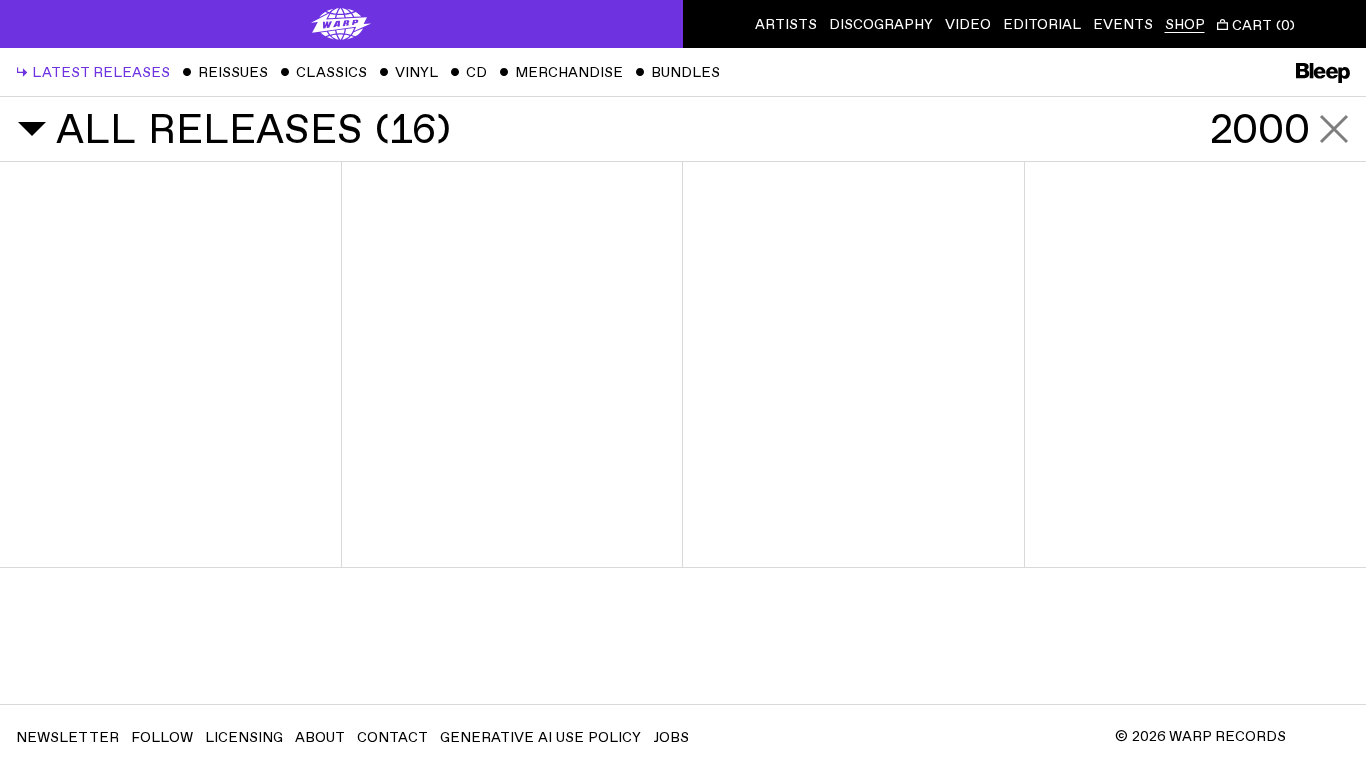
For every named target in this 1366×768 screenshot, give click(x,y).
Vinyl (408, 72)
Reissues (225, 72)
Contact (392, 737)
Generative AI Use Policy (540, 737)
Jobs (671, 737)
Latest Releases (93, 72)
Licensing (244, 737)
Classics (323, 72)
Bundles (677, 72)
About (320, 737)
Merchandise (561, 72)
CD (468, 72)
